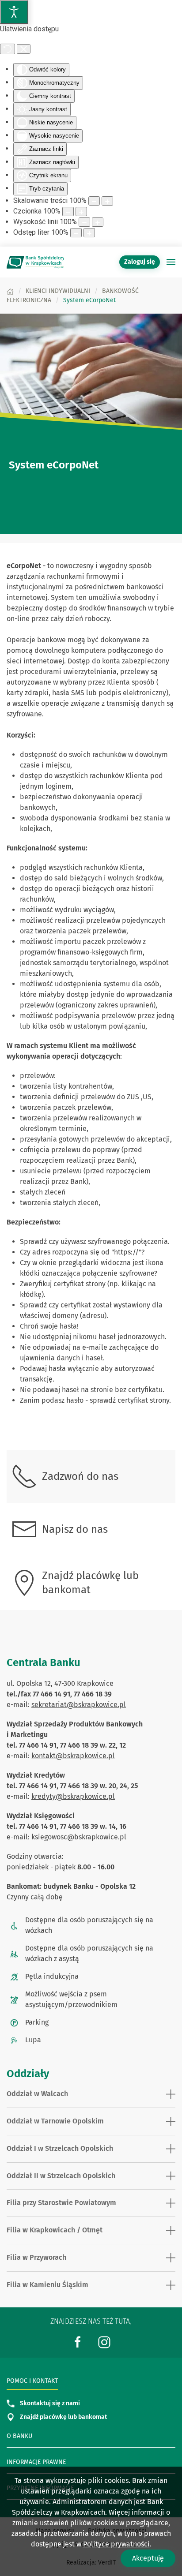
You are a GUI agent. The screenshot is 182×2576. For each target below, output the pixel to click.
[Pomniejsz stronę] (94, 201)
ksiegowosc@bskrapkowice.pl (79, 1837)
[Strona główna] (10, 291)
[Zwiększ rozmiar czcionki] (81, 212)
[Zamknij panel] (24, 49)
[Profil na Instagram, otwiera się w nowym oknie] (104, 2342)
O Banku (19, 2436)
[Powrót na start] (35, 262)
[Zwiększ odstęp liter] (89, 233)
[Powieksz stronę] (107, 201)
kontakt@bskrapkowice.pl (73, 1756)
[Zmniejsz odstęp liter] (76, 233)
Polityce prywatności (116, 2544)
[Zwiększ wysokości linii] (98, 222)
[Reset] (8, 49)
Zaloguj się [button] (140, 262)
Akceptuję (148, 2558)
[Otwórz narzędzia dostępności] (14, 12)
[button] (171, 262)
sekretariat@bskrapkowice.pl (79, 1705)
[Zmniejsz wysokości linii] (84, 222)
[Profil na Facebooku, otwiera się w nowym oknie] (78, 2342)
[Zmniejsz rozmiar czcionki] (68, 212)
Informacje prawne (36, 2462)
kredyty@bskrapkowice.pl (73, 1796)
